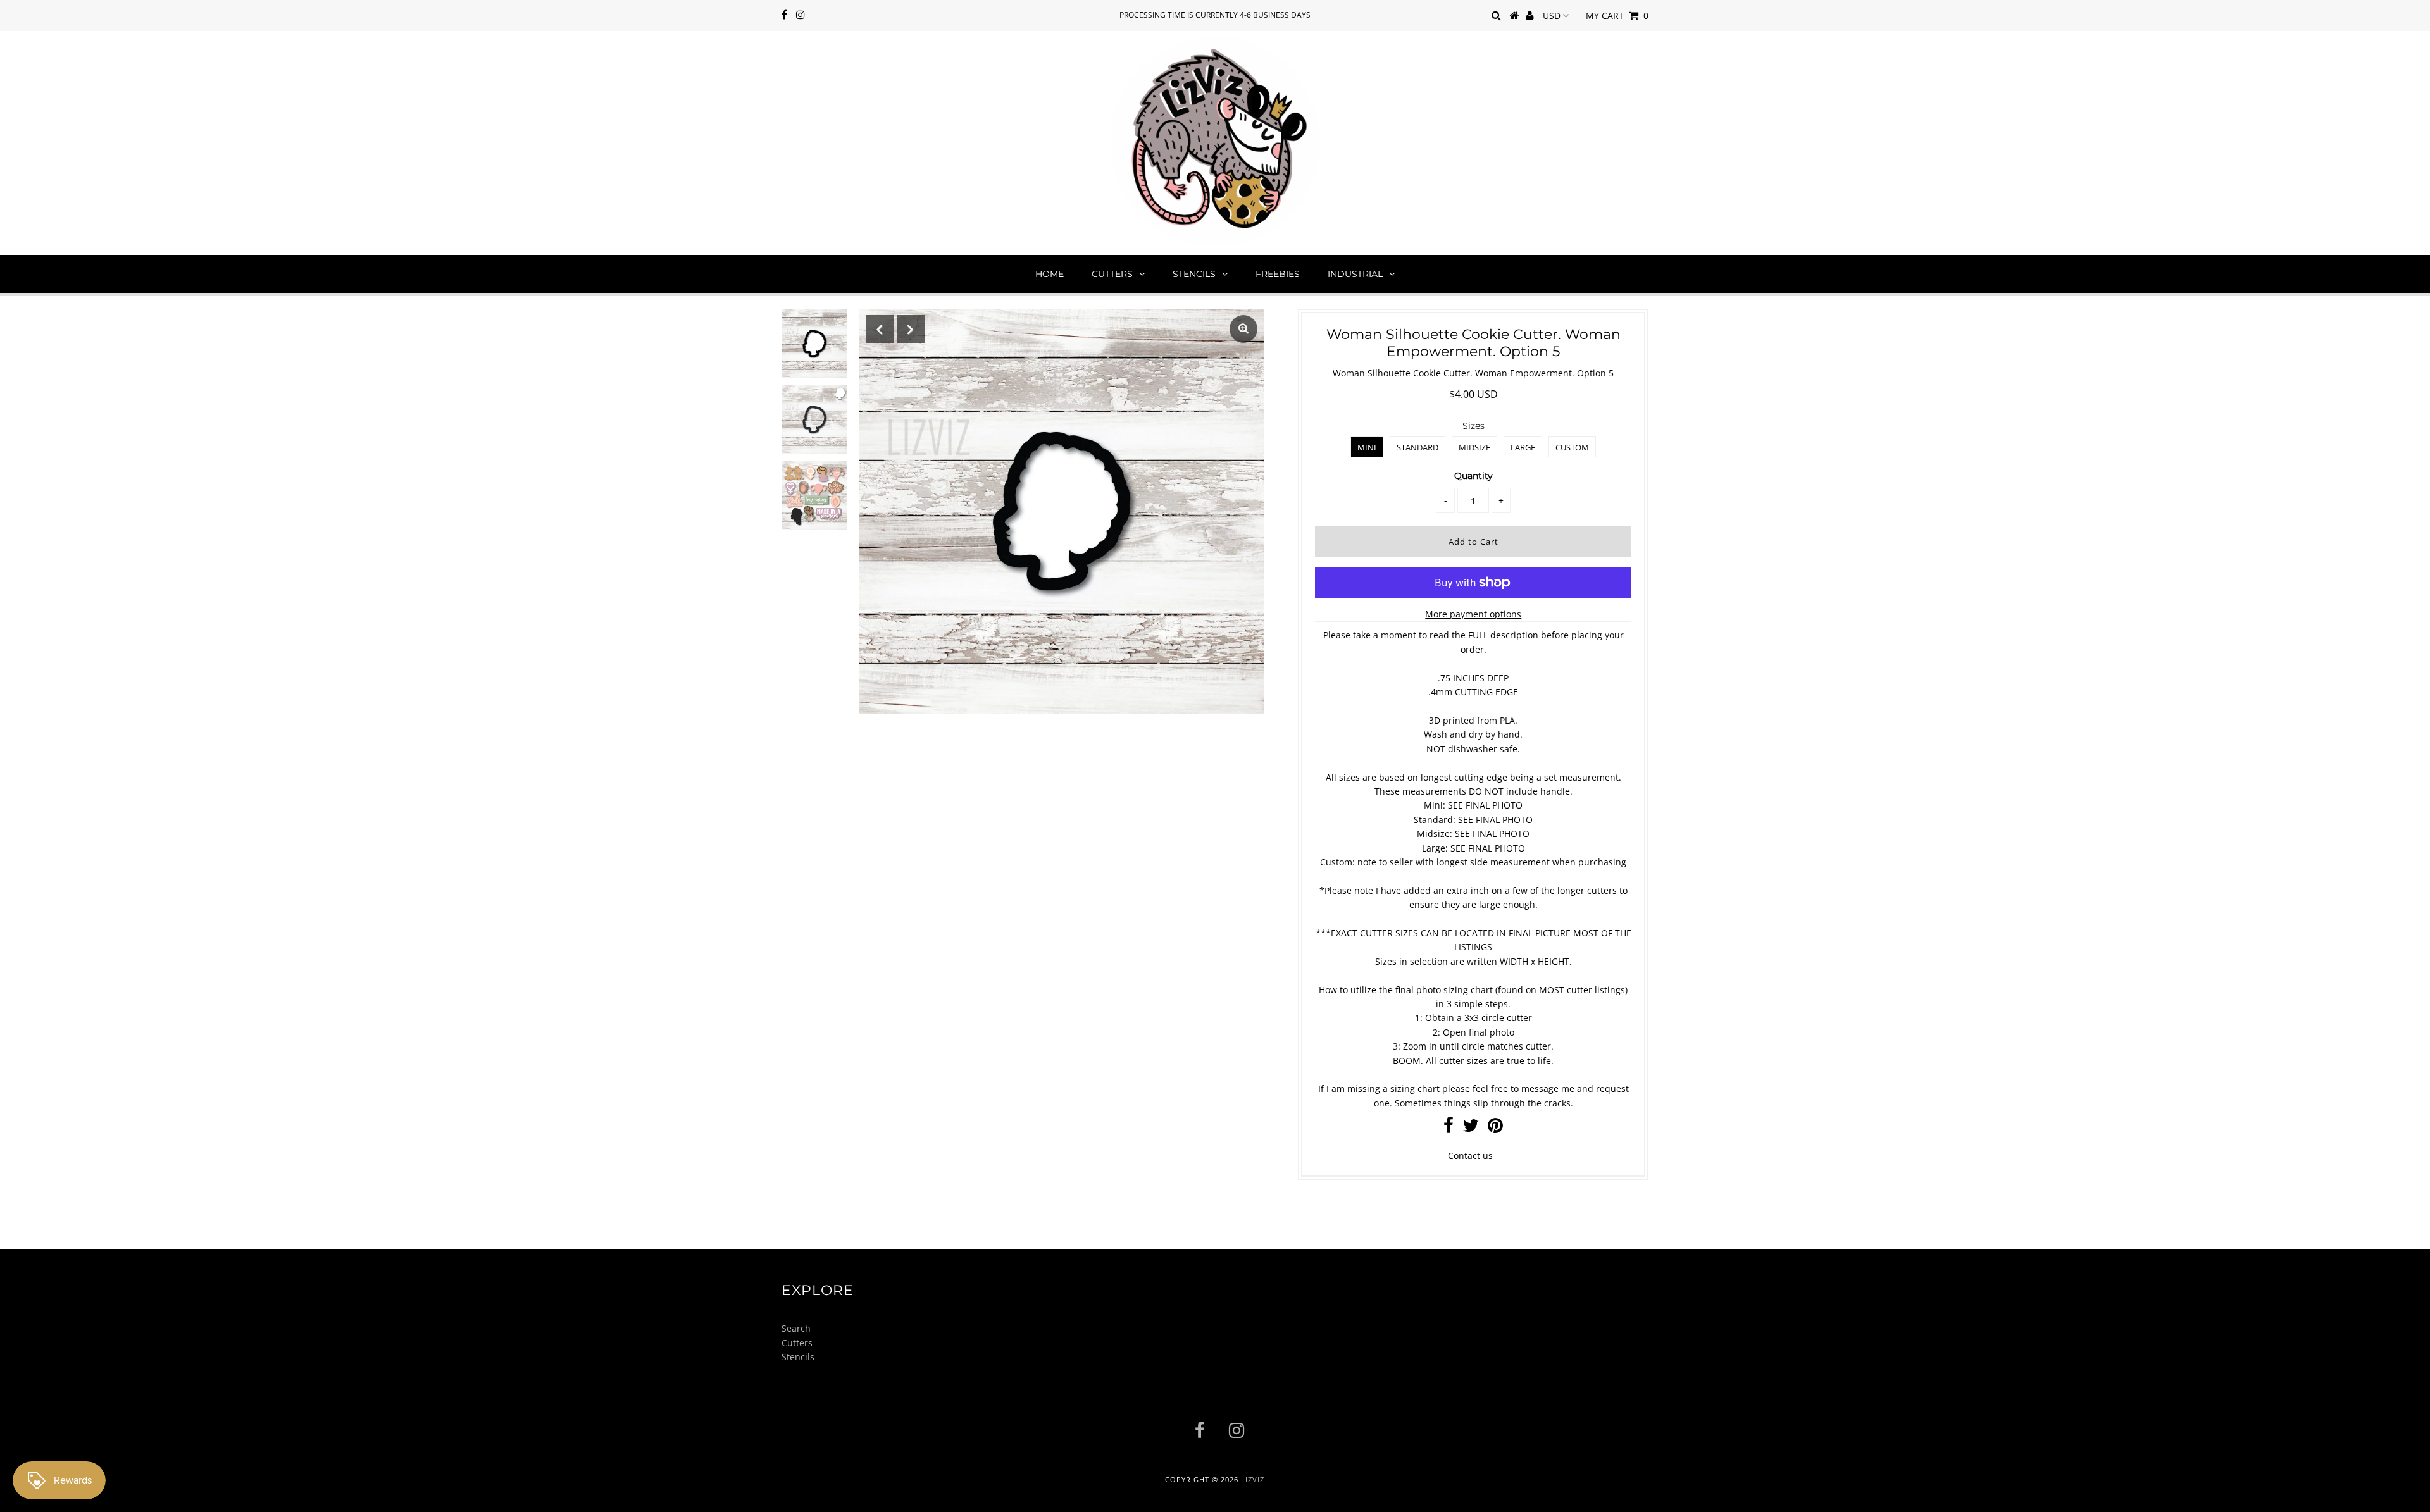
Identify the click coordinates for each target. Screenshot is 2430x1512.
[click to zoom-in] (1243, 329)
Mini (1367, 447)
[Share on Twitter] (1471, 1128)
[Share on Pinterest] (1495, 1128)
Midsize (1474, 447)
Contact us (1470, 1156)
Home (1050, 274)
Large (1523, 447)
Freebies (1278, 274)
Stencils (1194, 274)
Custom (1572, 447)
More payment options (1473, 614)
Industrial (1355, 274)
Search (796, 1328)
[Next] (911, 329)
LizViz (1253, 1479)
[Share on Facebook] (1449, 1128)
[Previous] (880, 329)
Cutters (1112, 274)
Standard (1417, 447)
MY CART (1617, 15)
